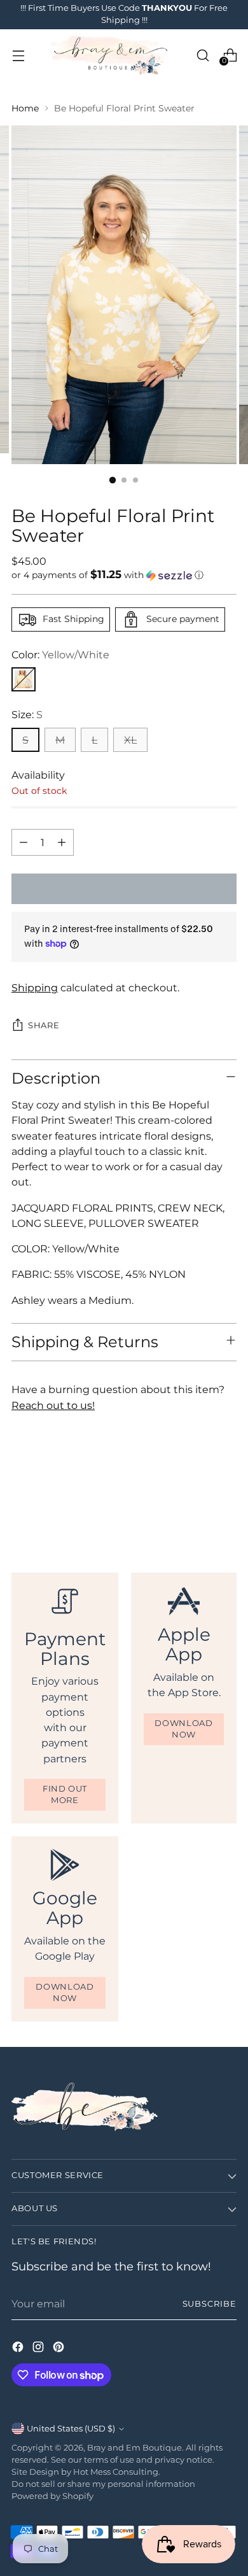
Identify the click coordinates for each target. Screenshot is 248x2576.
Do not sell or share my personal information (103, 2484)
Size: (27, 714)
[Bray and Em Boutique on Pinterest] (60, 2349)
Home (25, 108)
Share (44, 1025)
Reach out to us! (53, 1405)
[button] (124, 575)
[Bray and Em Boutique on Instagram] (39, 2349)
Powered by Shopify (52, 2496)
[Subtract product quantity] (24, 842)
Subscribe (210, 2304)
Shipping (35, 987)
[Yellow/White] (24, 679)
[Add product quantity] (62, 842)
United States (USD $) (71, 2429)
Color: (60, 655)
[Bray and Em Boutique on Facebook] (19, 2349)
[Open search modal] (203, 55)
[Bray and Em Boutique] (110, 55)
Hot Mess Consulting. (117, 2472)
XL (130, 740)
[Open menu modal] (18, 55)
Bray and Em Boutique (134, 2448)
